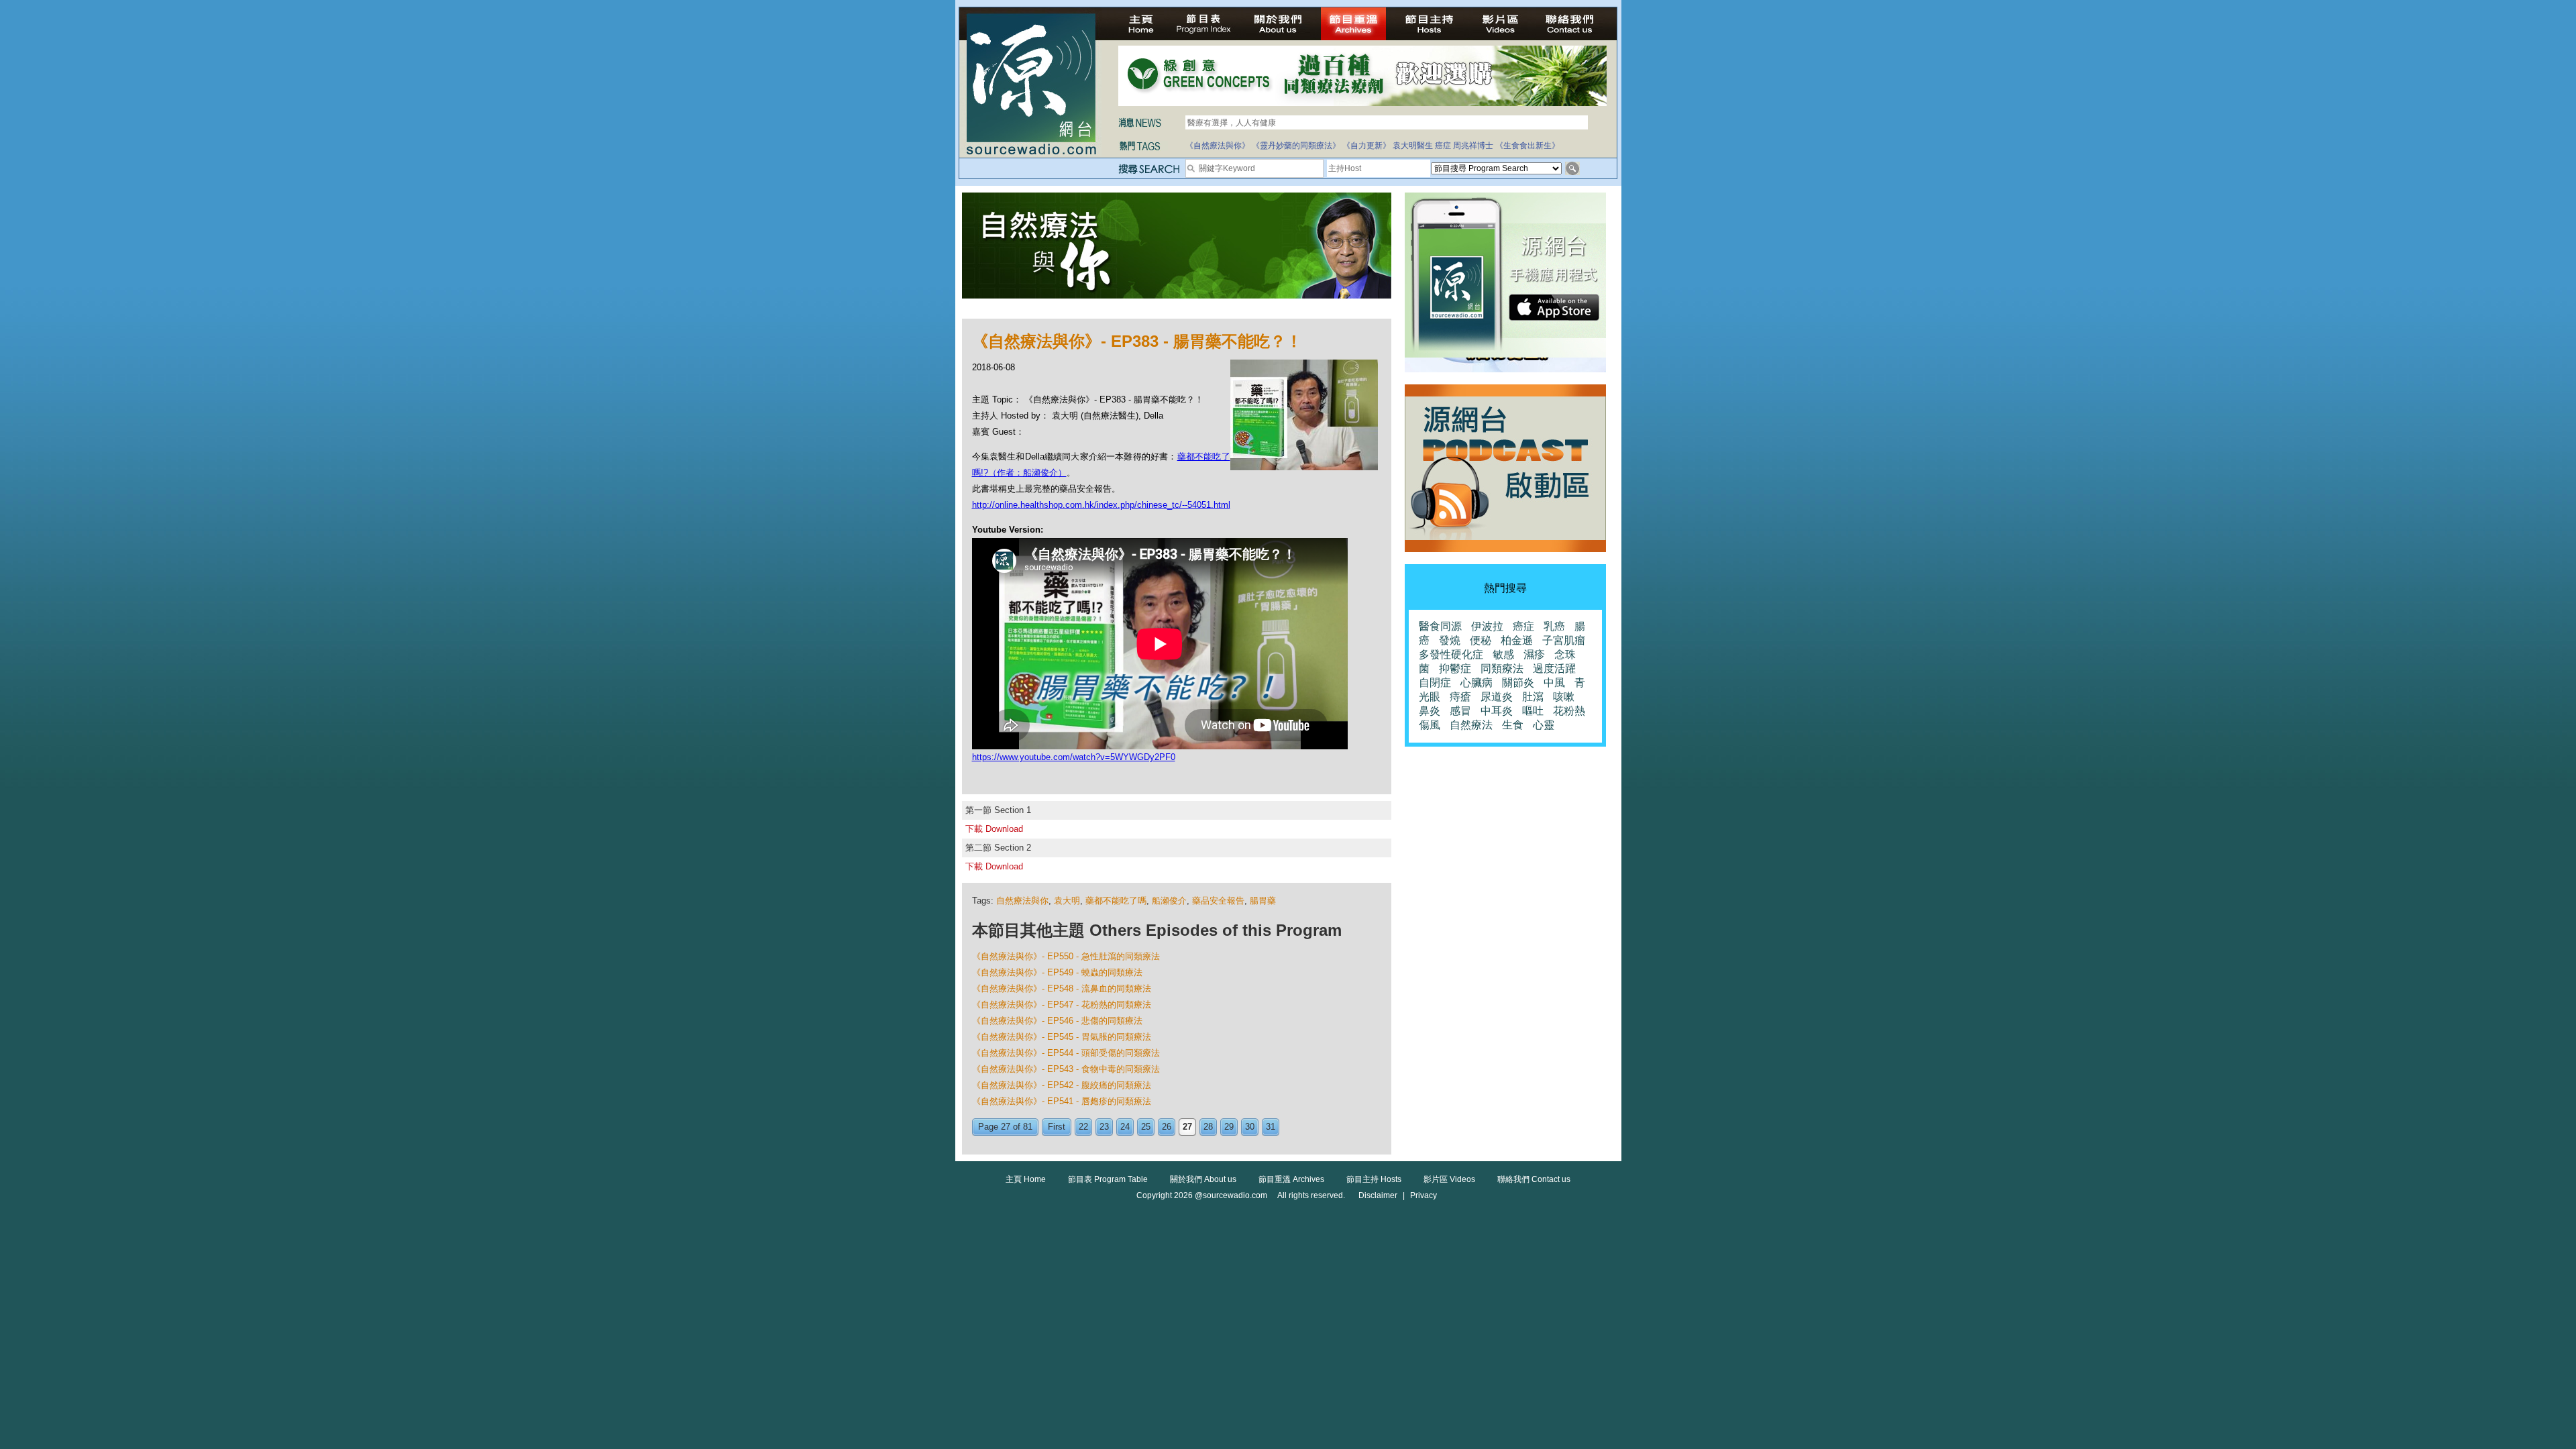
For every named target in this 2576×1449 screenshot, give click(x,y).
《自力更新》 (1366, 146)
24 (1125, 1127)
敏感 (1503, 654)
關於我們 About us (1203, 1179)
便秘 (1481, 640)
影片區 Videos (1449, 1179)
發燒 (1450, 640)
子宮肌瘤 (1564, 640)
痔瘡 (1460, 697)
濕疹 (1534, 654)
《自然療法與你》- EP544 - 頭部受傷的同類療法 (1066, 1053)
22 (1083, 1127)
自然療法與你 (1022, 901)
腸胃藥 (1263, 901)
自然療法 (1471, 725)
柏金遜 (1517, 640)
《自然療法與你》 (1218, 146)
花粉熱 (1569, 711)
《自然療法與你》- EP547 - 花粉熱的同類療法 (1062, 1005)
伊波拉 (1487, 626)
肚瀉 (1533, 697)
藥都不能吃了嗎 (1116, 901)
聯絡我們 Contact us (1534, 1179)
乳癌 (1554, 626)
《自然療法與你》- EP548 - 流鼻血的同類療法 (1062, 988)
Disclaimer (1378, 1195)
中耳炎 (1497, 711)
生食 (1513, 725)
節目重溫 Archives (1291, 1179)
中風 (1554, 683)
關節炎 (1518, 683)
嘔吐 (1533, 711)
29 (1229, 1127)
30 (1250, 1127)
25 (1146, 1127)
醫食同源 (1440, 626)
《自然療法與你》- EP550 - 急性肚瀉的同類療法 (1066, 956)
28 (1208, 1127)
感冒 (1460, 711)
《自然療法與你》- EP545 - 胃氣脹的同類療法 (1062, 1037)
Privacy (1424, 1195)
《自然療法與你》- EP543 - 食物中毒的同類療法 (1066, 1069)
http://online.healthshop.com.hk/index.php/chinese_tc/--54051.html (1101, 505)
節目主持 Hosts (1374, 1179)
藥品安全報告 (1218, 901)
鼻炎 (1430, 711)
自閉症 (1435, 683)
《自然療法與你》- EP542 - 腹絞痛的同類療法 (1062, 1085)
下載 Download (994, 829)
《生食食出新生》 (1527, 146)
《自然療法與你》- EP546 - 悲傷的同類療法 (1057, 1021)
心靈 (1544, 725)
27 (1187, 1127)
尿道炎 (1497, 697)
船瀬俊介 (1169, 901)
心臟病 (1477, 683)
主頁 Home (1026, 1179)
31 (1271, 1127)
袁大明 (1067, 901)
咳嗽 (1564, 697)
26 (1167, 1127)
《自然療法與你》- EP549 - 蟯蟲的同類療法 (1057, 972)
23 (1104, 1127)
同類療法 (1502, 668)
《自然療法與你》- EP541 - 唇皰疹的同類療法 (1062, 1101)
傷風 (1430, 725)
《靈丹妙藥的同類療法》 (1296, 146)
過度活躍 (1554, 668)
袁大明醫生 (1413, 146)
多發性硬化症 (1451, 654)
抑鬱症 (1455, 668)
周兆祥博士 (1473, 146)
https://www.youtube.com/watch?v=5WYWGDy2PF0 (1074, 757)
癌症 (1443, 146)
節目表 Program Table (1108, 1179)
